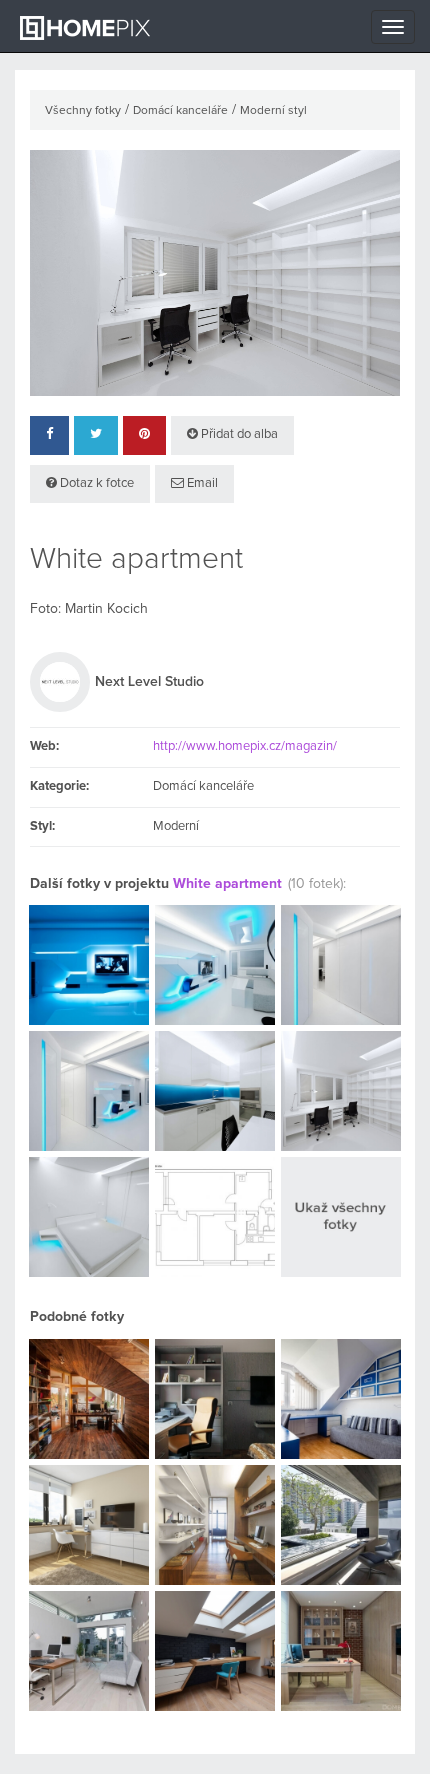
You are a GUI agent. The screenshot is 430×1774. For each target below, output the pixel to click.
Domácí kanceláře (180, 111)
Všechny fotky (83, 111)
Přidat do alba (238, 434)
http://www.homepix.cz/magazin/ (245, 746)
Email (201, 483)
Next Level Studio (149, 682)
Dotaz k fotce (95, 483)
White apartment (227, 884)
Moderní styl (273, 111)
